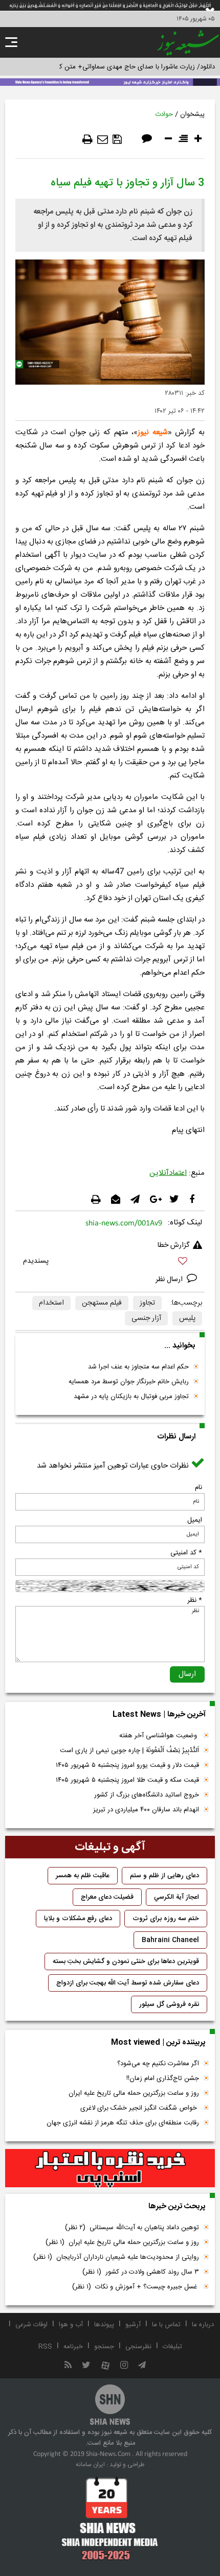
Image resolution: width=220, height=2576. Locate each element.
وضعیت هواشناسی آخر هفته (159, 1736)
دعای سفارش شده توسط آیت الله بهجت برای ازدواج (128, 1983)
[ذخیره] (117, 139)
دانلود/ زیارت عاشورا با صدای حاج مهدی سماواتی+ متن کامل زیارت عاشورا (114, 67)
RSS (45, 2347)
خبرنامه (73, 2347)
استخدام (51, 1303)
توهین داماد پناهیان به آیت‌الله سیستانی (132, 2228)
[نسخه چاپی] (87, 139)
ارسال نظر (170, 1280)
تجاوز (147, 1303)
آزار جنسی (146, 1318)
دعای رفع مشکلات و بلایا (78, 1919)
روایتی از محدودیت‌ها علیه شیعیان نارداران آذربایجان (116, 2257)
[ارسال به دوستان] (103, 139)
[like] (110, 1262)
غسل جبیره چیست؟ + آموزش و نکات (136, 2287)
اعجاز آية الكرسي (177, 1897)
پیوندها (104, 2325)
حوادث (164, 114)
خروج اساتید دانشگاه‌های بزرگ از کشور (147, 1795)
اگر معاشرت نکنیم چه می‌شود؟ (158, 2064)
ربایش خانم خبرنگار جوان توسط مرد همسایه (129, 1382)
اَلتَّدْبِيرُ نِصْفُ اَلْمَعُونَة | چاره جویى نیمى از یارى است (129, 1751)
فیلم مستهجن (102, 1303)
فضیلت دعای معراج (107, 1897)
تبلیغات (172, 2347)
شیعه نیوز (153, 432)
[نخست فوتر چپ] (110, 2518)
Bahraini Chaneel (170, 1940)
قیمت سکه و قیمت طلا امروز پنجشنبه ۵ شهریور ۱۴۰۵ (127, 1780)
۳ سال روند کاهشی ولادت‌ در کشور (141, 2272)
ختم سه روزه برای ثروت (166, 1919)
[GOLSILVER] (110, 2168)
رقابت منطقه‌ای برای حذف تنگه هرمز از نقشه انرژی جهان (123, 2123)
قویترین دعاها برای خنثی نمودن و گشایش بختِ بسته (126, 1961)
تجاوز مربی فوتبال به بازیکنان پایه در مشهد (131, 1397)
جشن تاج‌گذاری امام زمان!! (162, 2078)
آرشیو (133, 2325)
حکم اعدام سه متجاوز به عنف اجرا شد (138, 1367)
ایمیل (195, 1520)
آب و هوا (71, 2325)
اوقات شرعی (31, 2325)
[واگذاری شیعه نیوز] (110, 81)
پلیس (187, 1318)
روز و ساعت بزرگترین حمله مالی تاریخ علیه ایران (134, 2093)
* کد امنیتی (186, 1553)
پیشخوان (192, 114)
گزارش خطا (173, 1245)
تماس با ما (166, 2325)
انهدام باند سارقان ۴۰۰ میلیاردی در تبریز (146, 1810)
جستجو (104, 2347)
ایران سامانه (90, 2465)
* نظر (195, 1600)
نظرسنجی (138, 2347)
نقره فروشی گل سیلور (169, 2004)
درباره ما (203, 2325)
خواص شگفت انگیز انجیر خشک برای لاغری (140, 2108)
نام (199, 1487)
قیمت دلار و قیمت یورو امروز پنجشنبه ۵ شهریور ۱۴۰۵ (127, 1765)
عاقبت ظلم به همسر (83, 1876)
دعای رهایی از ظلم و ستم (164, 1876)
